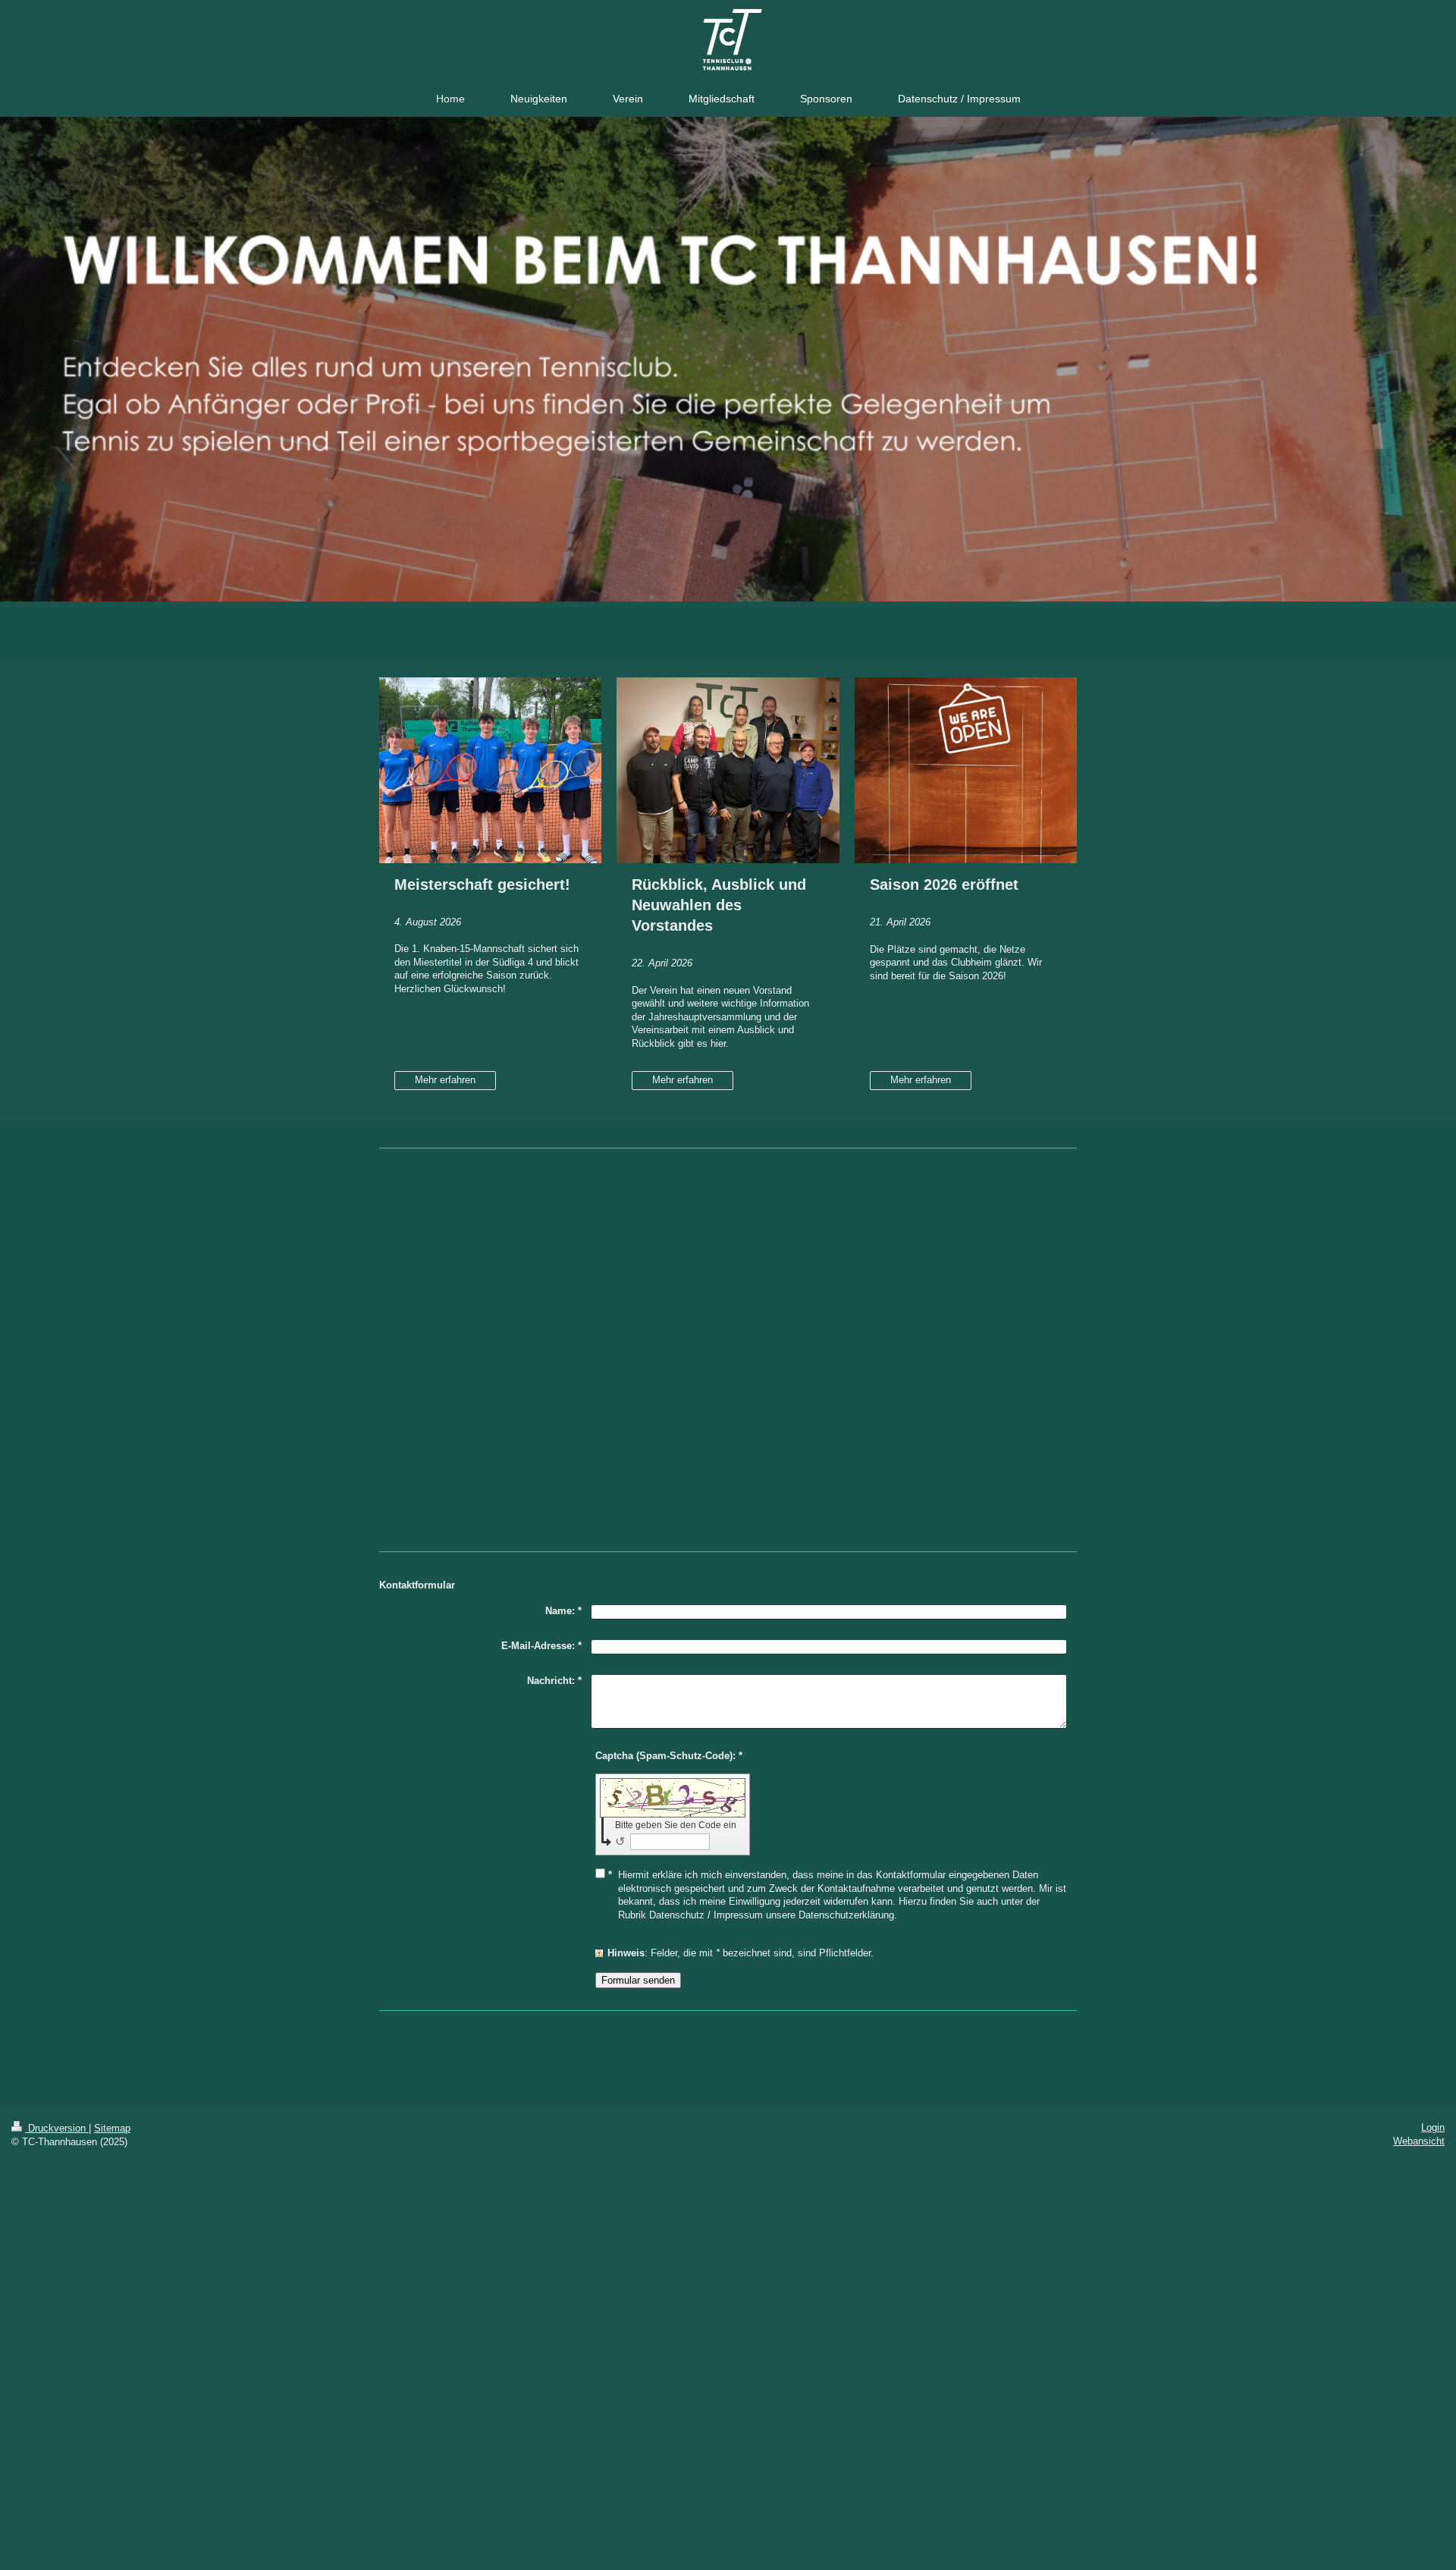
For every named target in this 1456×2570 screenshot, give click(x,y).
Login (1433, 2127)
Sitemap (112, 2128)
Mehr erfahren (445, 1080)
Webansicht (1419, 2141)
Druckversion (57, 2128)
